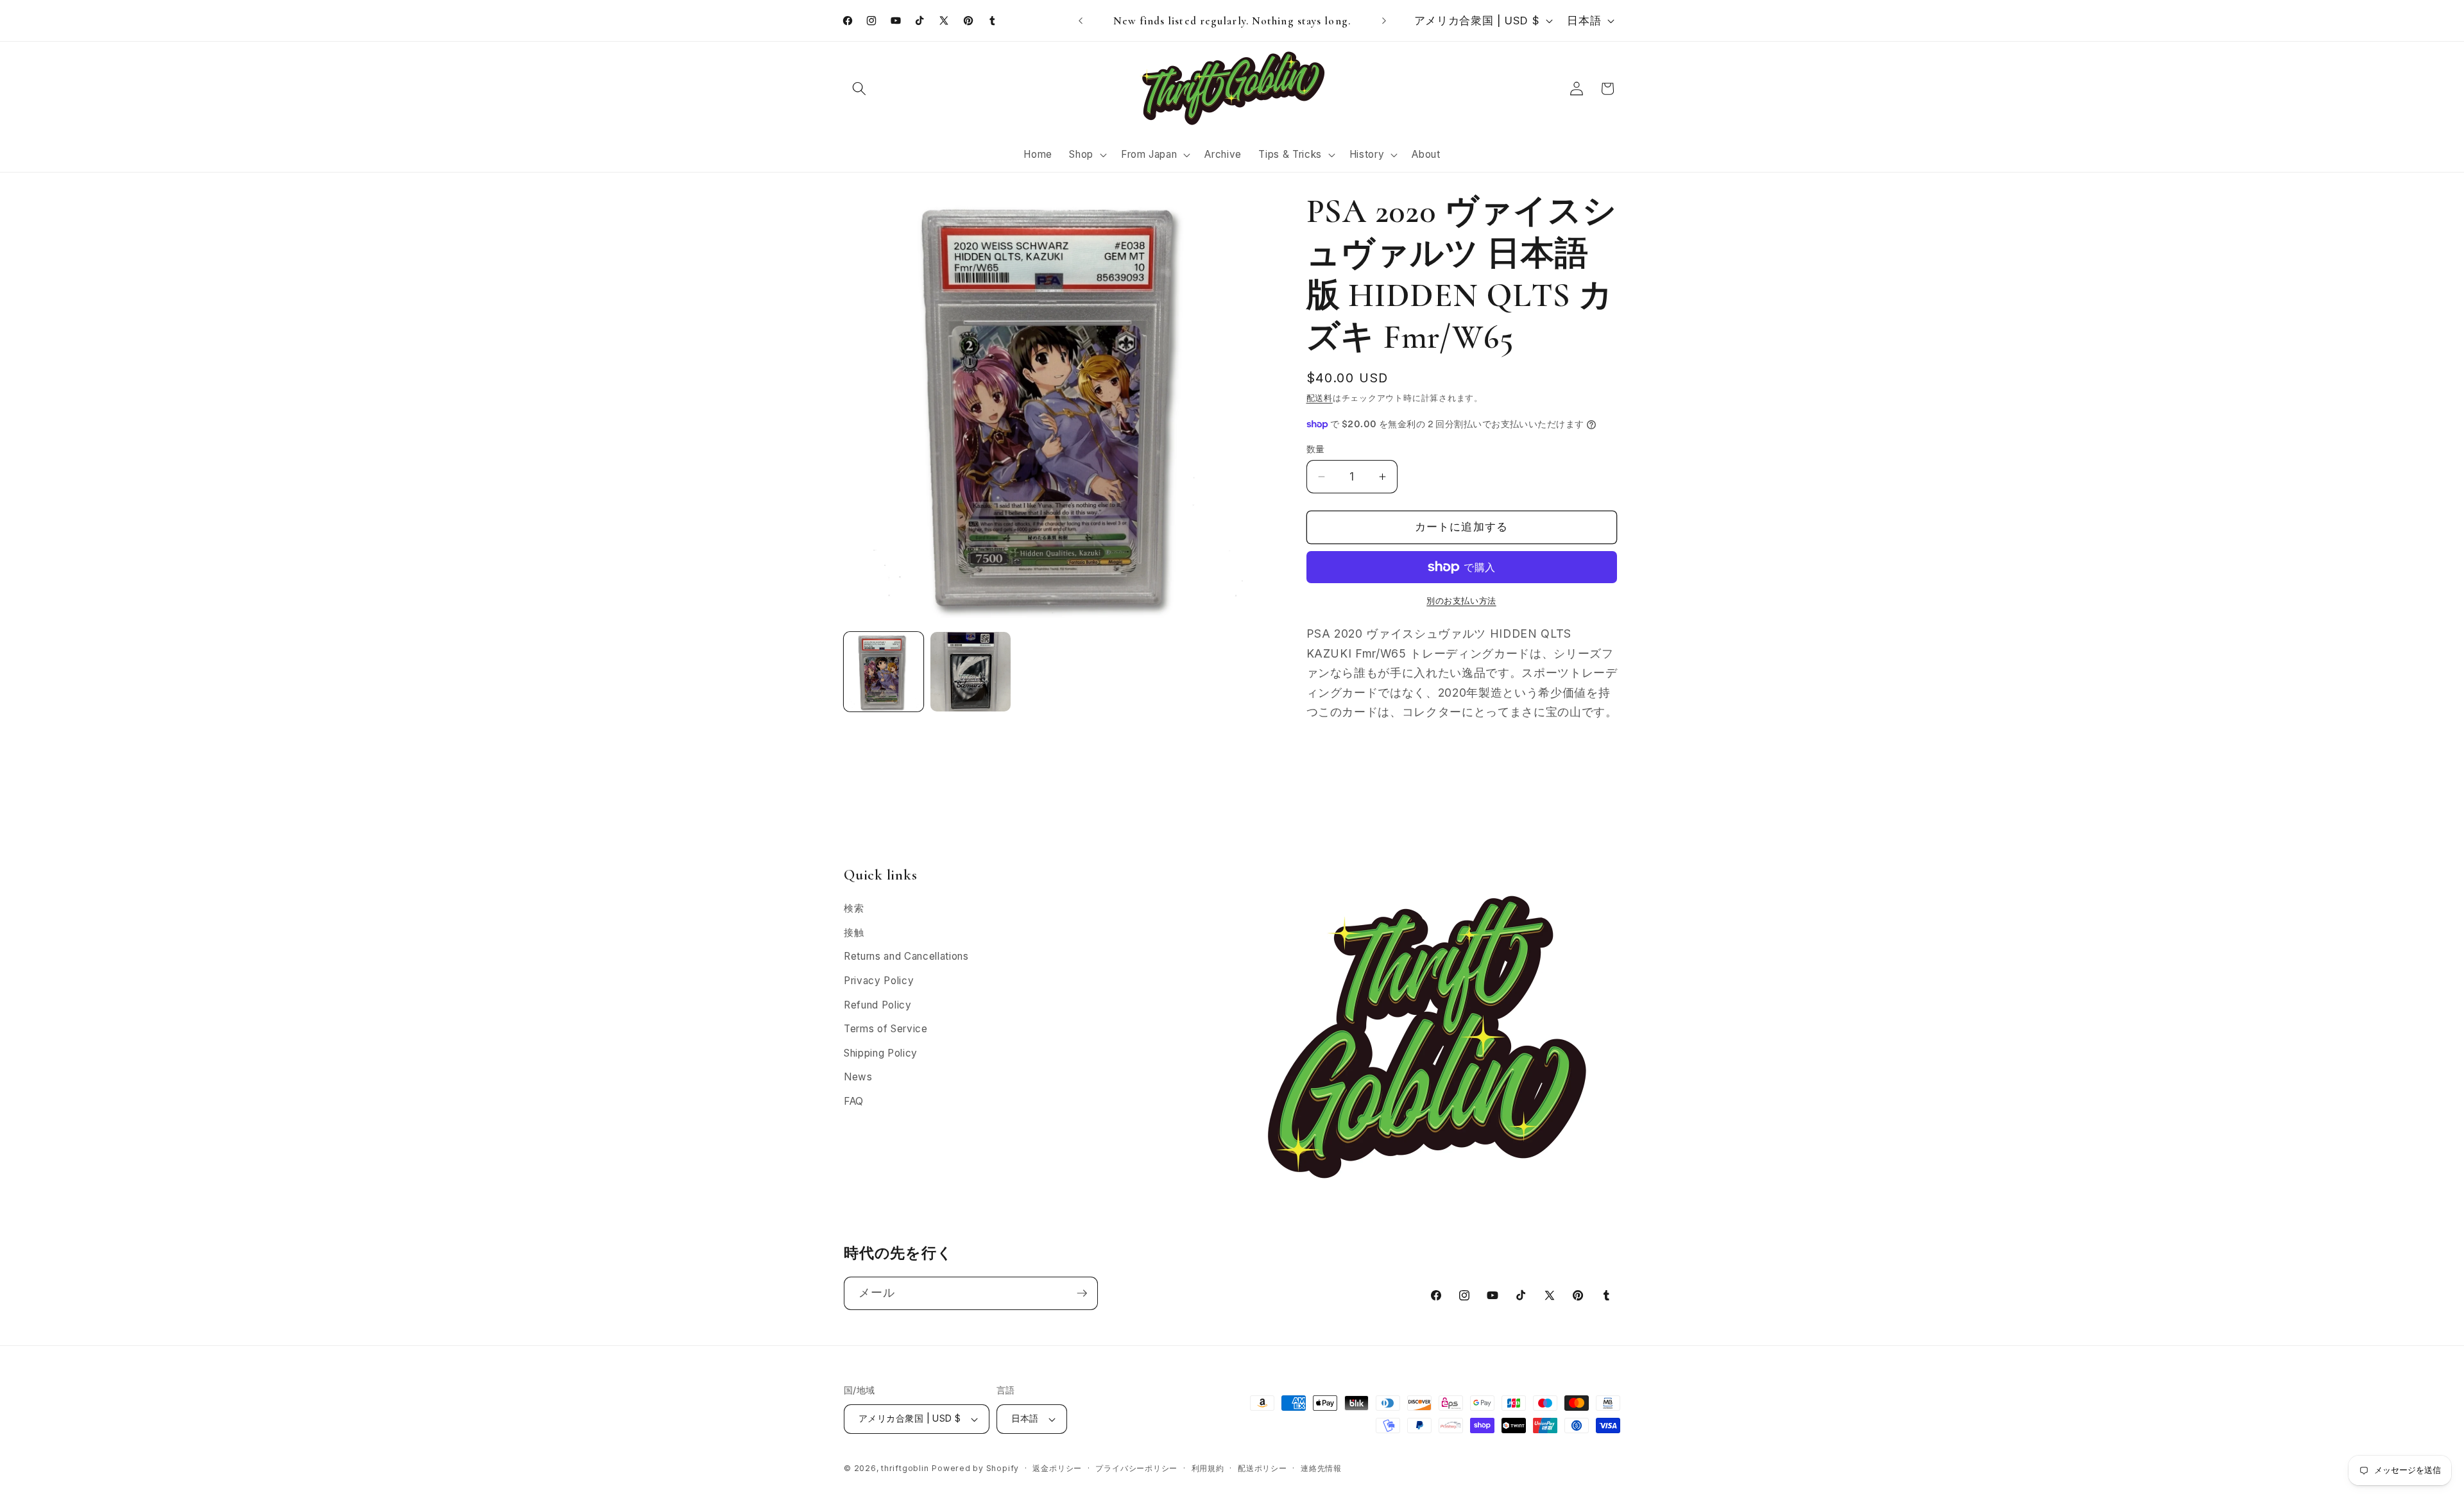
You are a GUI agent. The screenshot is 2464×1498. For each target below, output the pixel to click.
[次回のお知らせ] (1384, 21)
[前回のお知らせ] (1081, 21)
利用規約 (1208, 1468)
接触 (854, 932)
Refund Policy (878, 1005)
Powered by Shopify (975, 1468)
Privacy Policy (879, 981)
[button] (859, 89)
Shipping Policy (881, 1053)
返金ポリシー (1057, 1468)
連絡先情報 (1321, 1468)
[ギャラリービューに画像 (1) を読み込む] (884, 672)
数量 (1316, 449)
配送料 (1320, 398)
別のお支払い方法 (1461, 600)
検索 (854, 908)
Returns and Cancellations (906, 956)
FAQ (854, 1101)
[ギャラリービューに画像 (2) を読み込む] (970, 672)
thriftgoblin (905, 1468)
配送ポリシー (1262, 1468)
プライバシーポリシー (1136, 1468)
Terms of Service (886, 1029)
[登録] (1082, 1293)
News (858, 1077)
